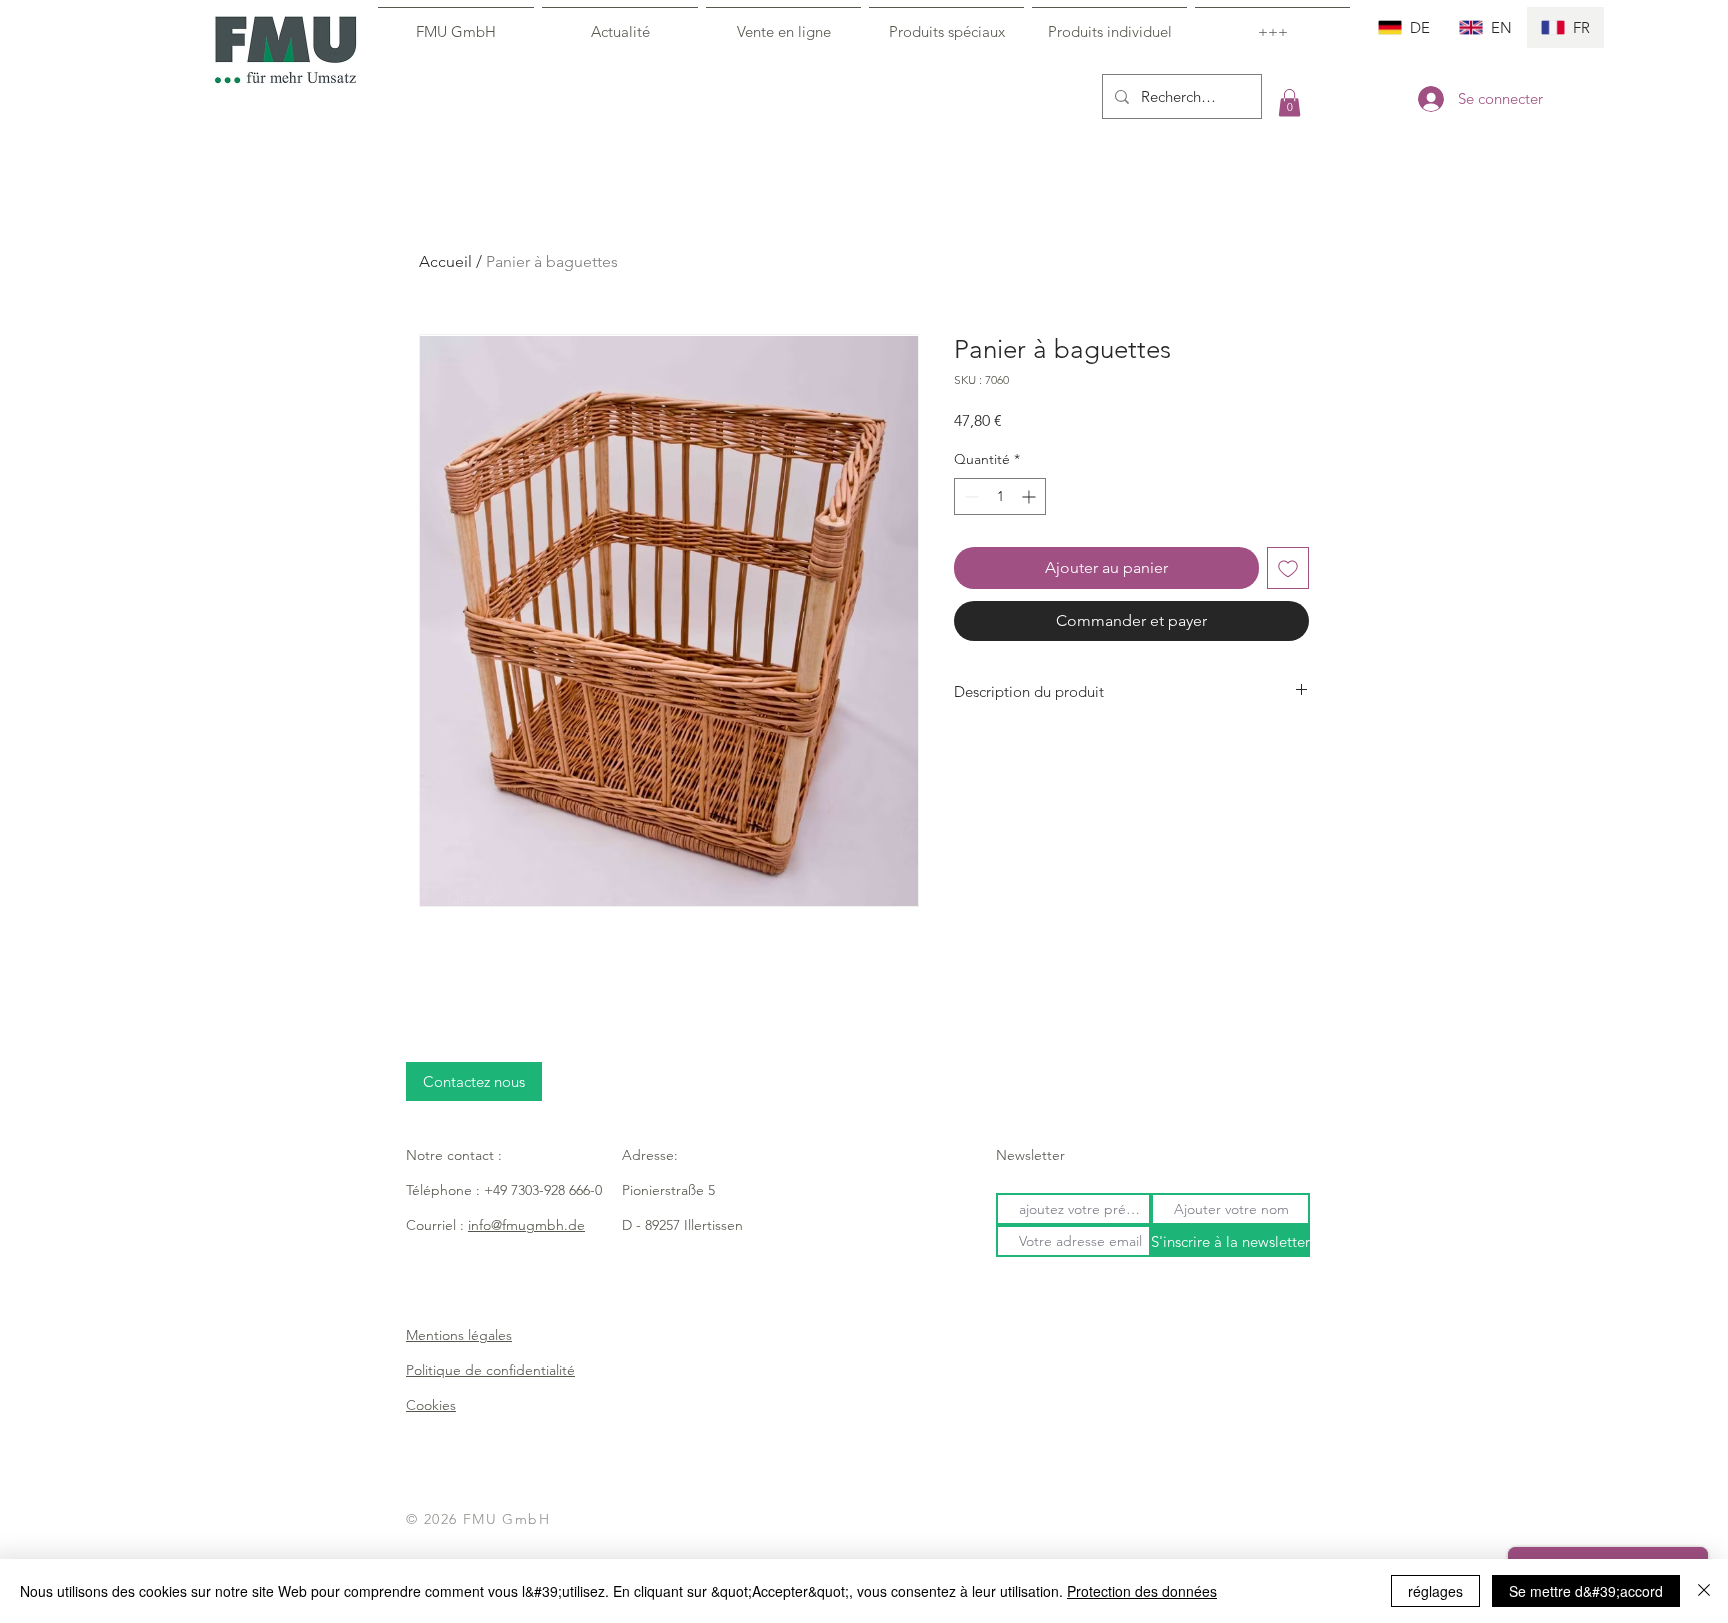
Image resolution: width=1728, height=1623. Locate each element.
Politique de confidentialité (490, 1370)
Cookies (431, 1405)
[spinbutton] (1000, 496)
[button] (1289, 102)
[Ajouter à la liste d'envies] (1288, 568)
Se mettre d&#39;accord (1586, 1591)
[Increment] (1030, 496)
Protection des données (1142, 1591)
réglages (1435, 1591)
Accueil (445, 261)
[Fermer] (1704, 1591)
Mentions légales (459, 1335)
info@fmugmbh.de (526, 1225)
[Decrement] (969, 496)
